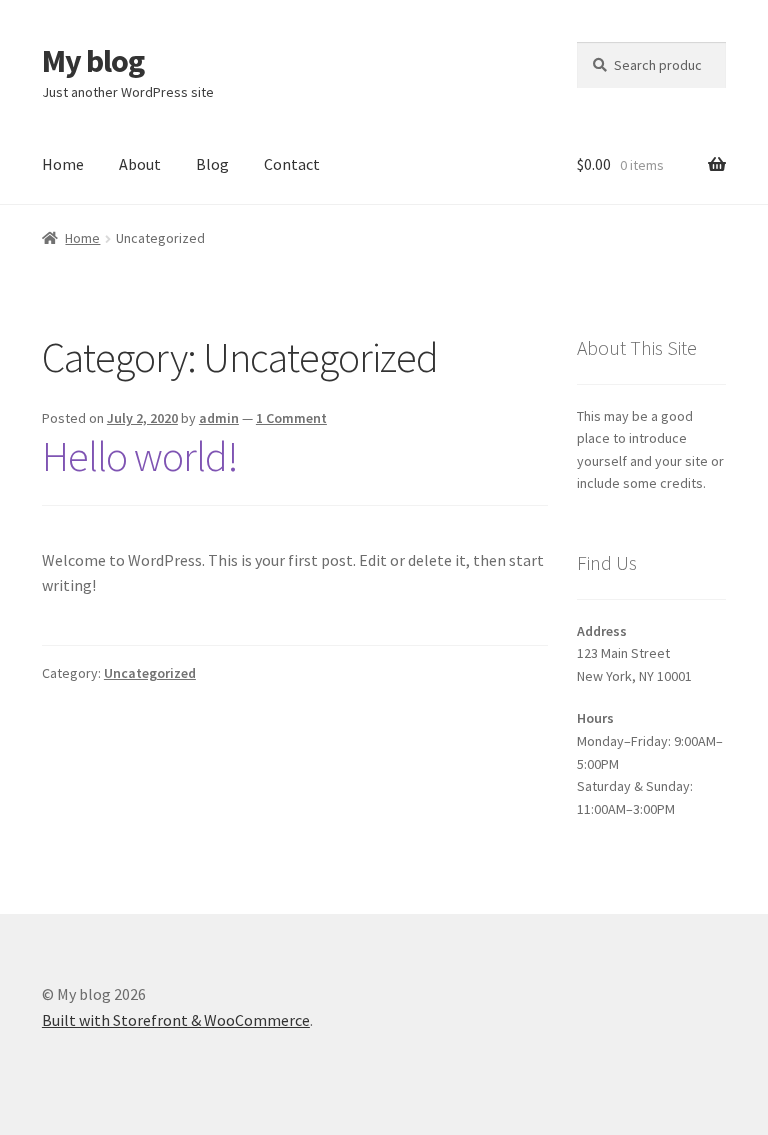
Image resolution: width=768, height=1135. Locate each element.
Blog (212, 164)
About (140, 164)
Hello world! (140, 456)
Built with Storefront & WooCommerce (176, 1020)
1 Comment (291, 418)
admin (219, 418)
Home (63, 164)
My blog (93, 61)
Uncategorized (150, 673)
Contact (292, 164)
